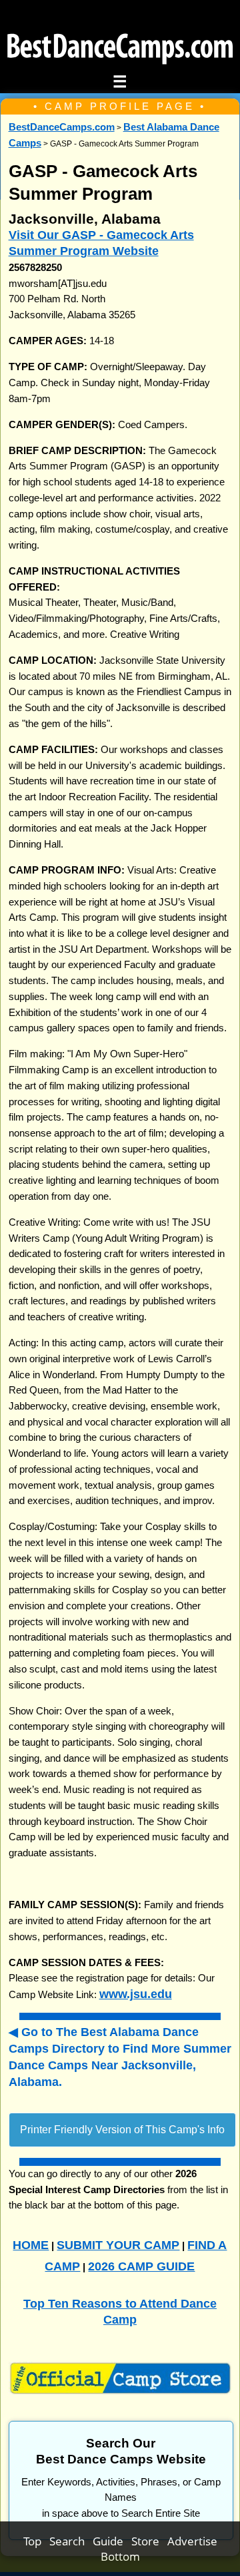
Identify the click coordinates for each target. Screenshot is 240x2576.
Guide (112, 2541)
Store (149, 2541)
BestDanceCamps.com (62, 127)
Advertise (192, 2541)
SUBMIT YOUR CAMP (118, 2245)
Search (71, 2541)
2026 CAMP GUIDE (141, 2266)
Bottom (120, 2556)
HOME (31, 2245)
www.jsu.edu (136, 1994)
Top (36, 2541)
